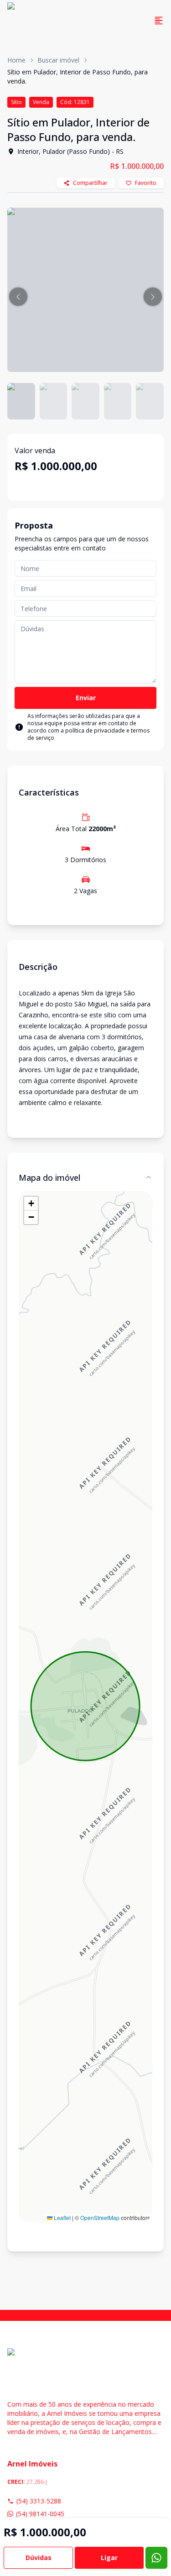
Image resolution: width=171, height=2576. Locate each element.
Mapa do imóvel (49, 1178)
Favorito (146, 183)
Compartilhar (90, 183)
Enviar (86, 698)
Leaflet (62, 2217)
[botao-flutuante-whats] (156, 2558)
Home (16, 60)
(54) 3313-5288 (39, 2501)
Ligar (109, 2558)
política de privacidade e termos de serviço (88, 734)
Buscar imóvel (58, 60)
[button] (18, 297)
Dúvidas (39, 2558)
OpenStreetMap (100, 2217)
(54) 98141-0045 (40, 2514)
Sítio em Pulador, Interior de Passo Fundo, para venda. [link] (78, 76)
